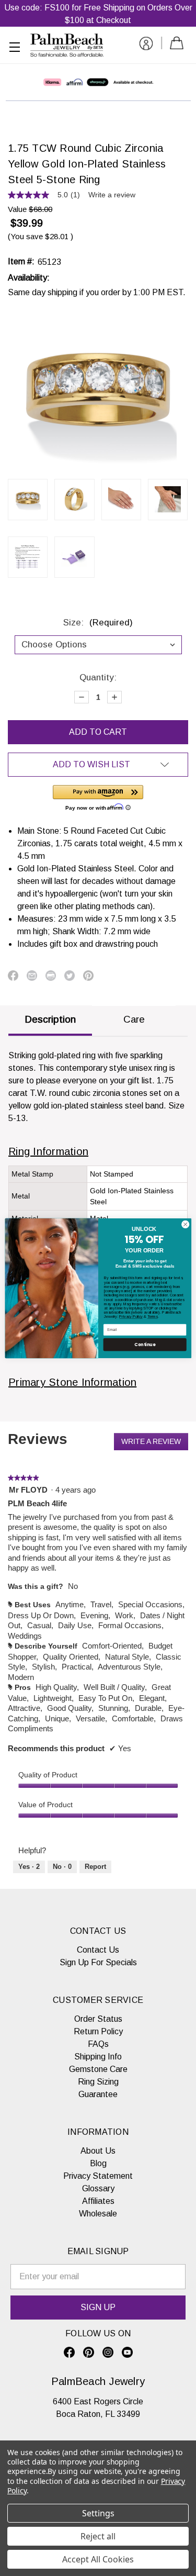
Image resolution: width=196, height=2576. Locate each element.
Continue (145, 1344)
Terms (152, 1317)
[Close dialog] (185, 1224)
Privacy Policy (131, 1317)
